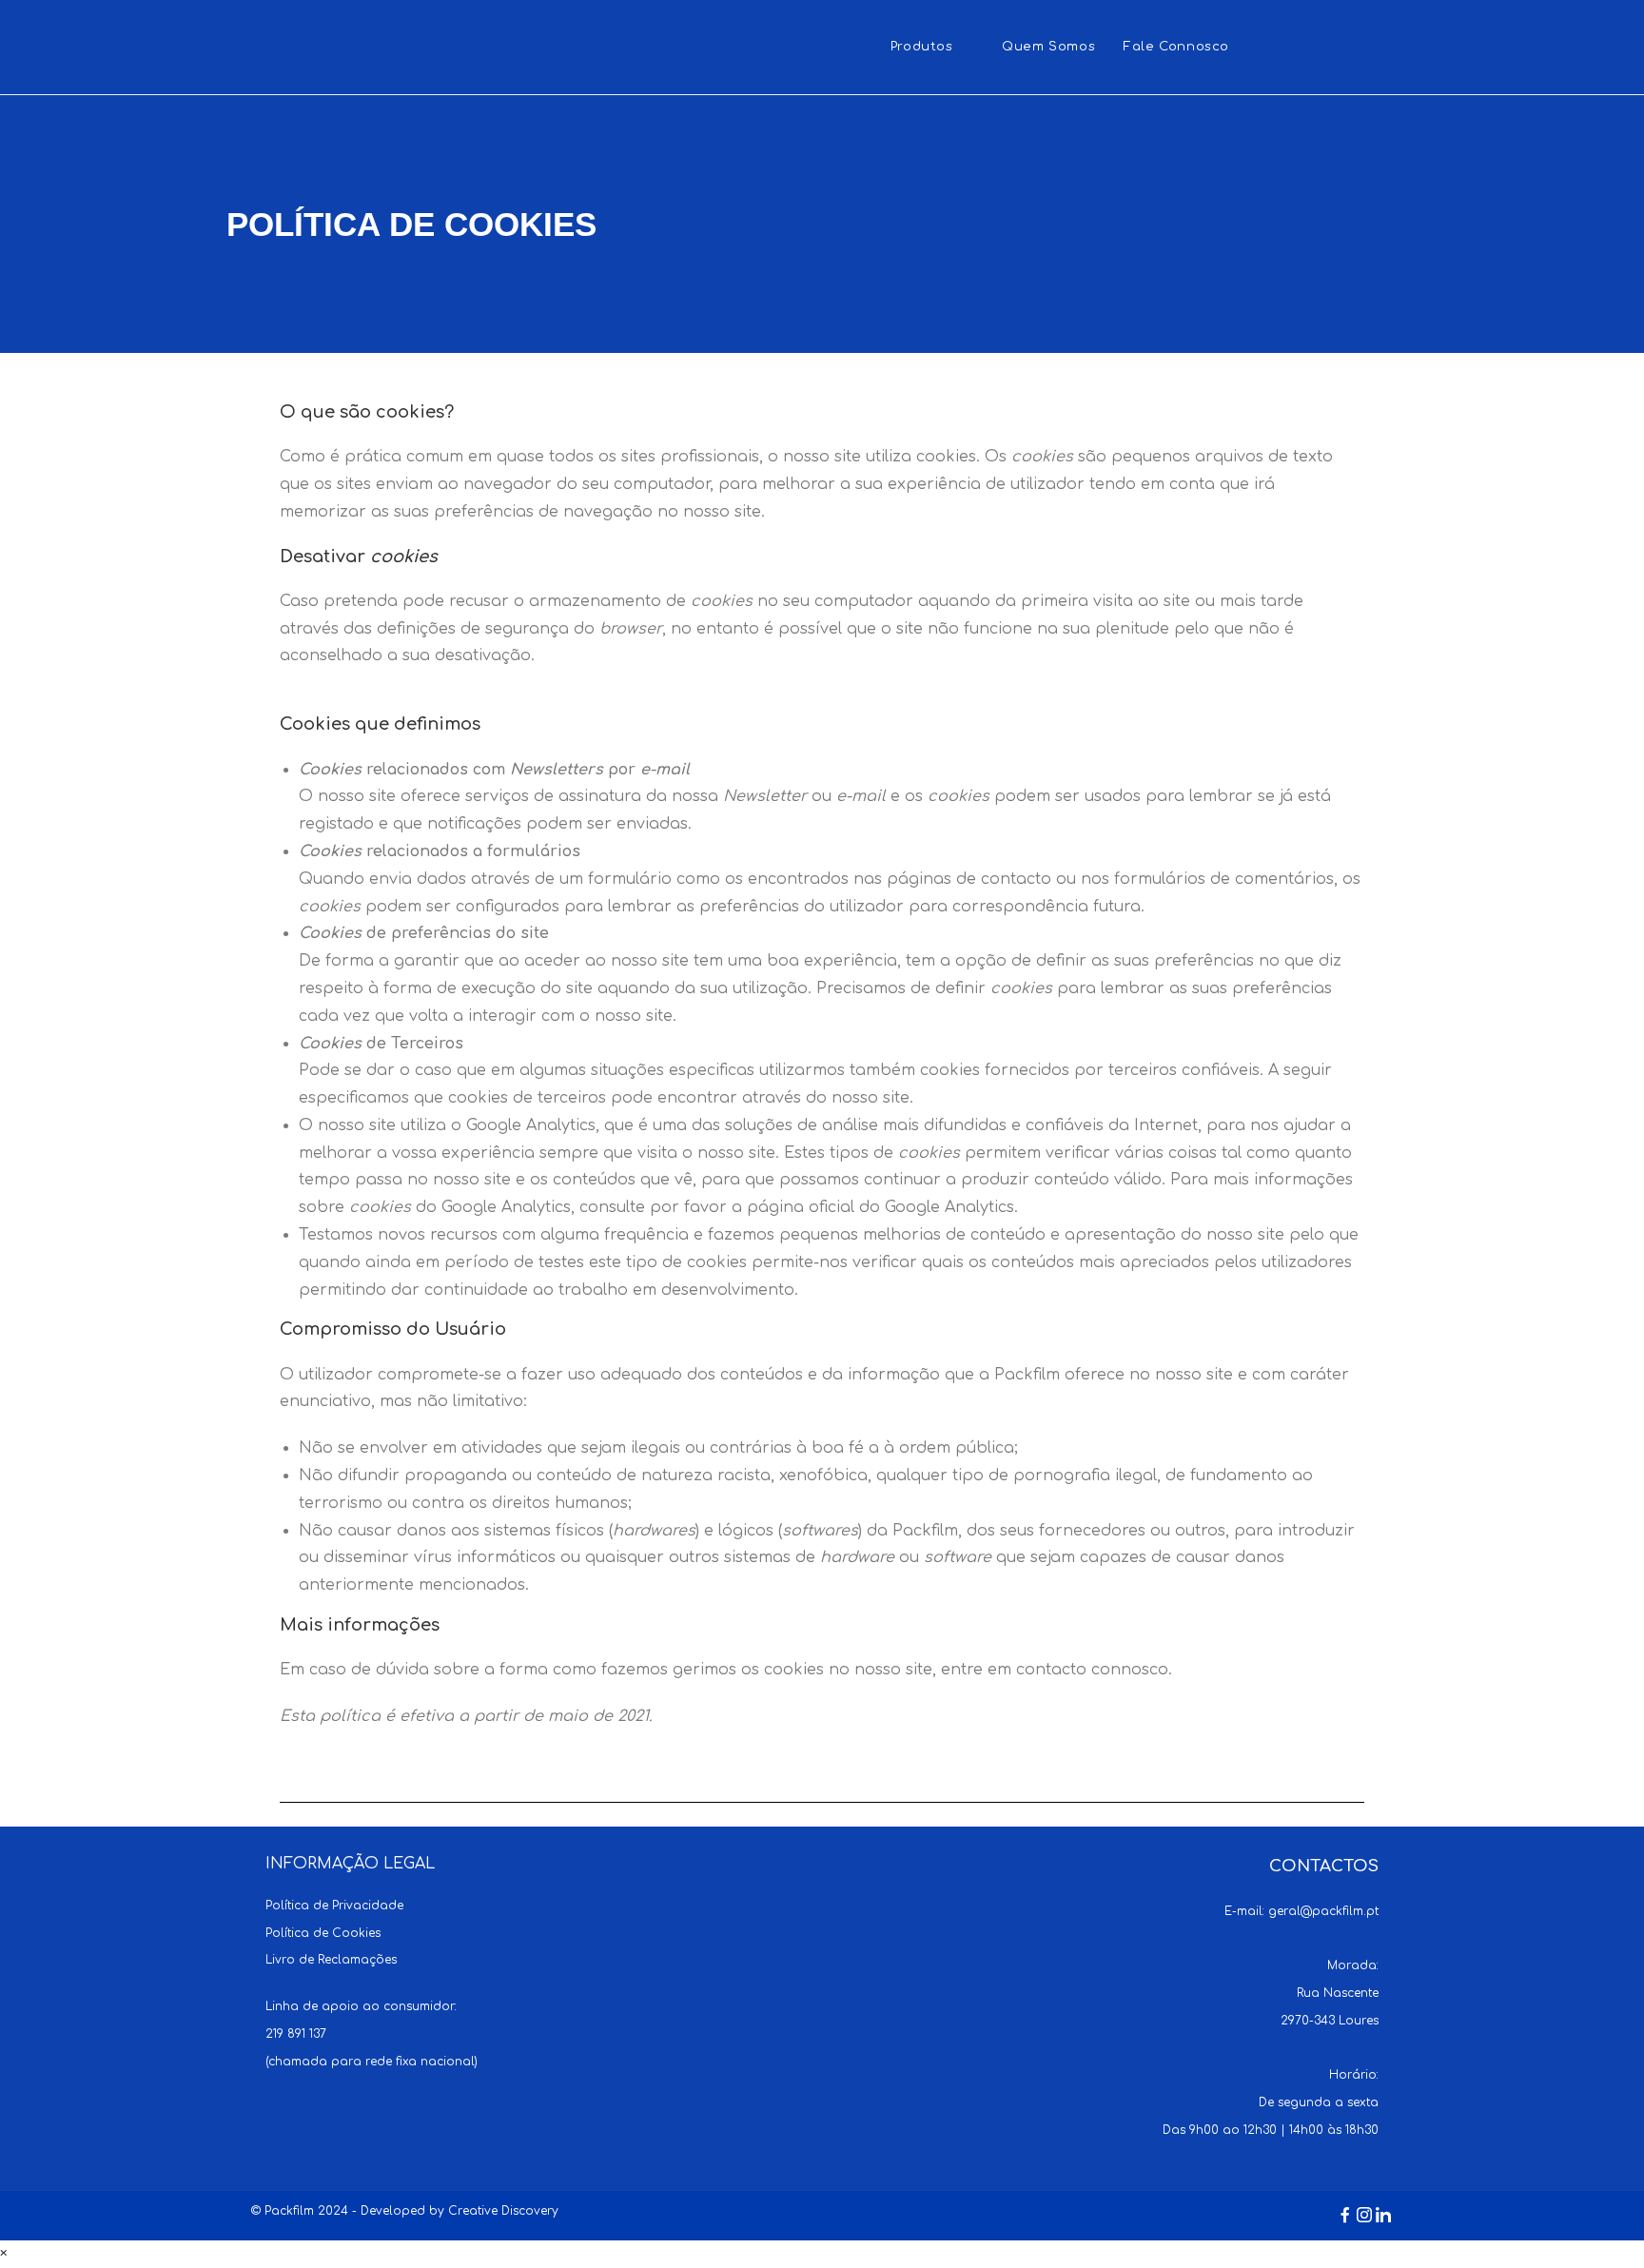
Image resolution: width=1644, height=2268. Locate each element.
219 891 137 (296, 2034)
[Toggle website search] (1262, 47)
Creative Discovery (503, 2211)
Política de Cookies (323, 1933)
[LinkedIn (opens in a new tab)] (1382, 45)
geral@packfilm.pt (1323, 1911)
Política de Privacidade (334, 1906)
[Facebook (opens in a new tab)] (1308, 45)
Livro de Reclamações (331, 1960)
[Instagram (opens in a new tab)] (1345, 45)
